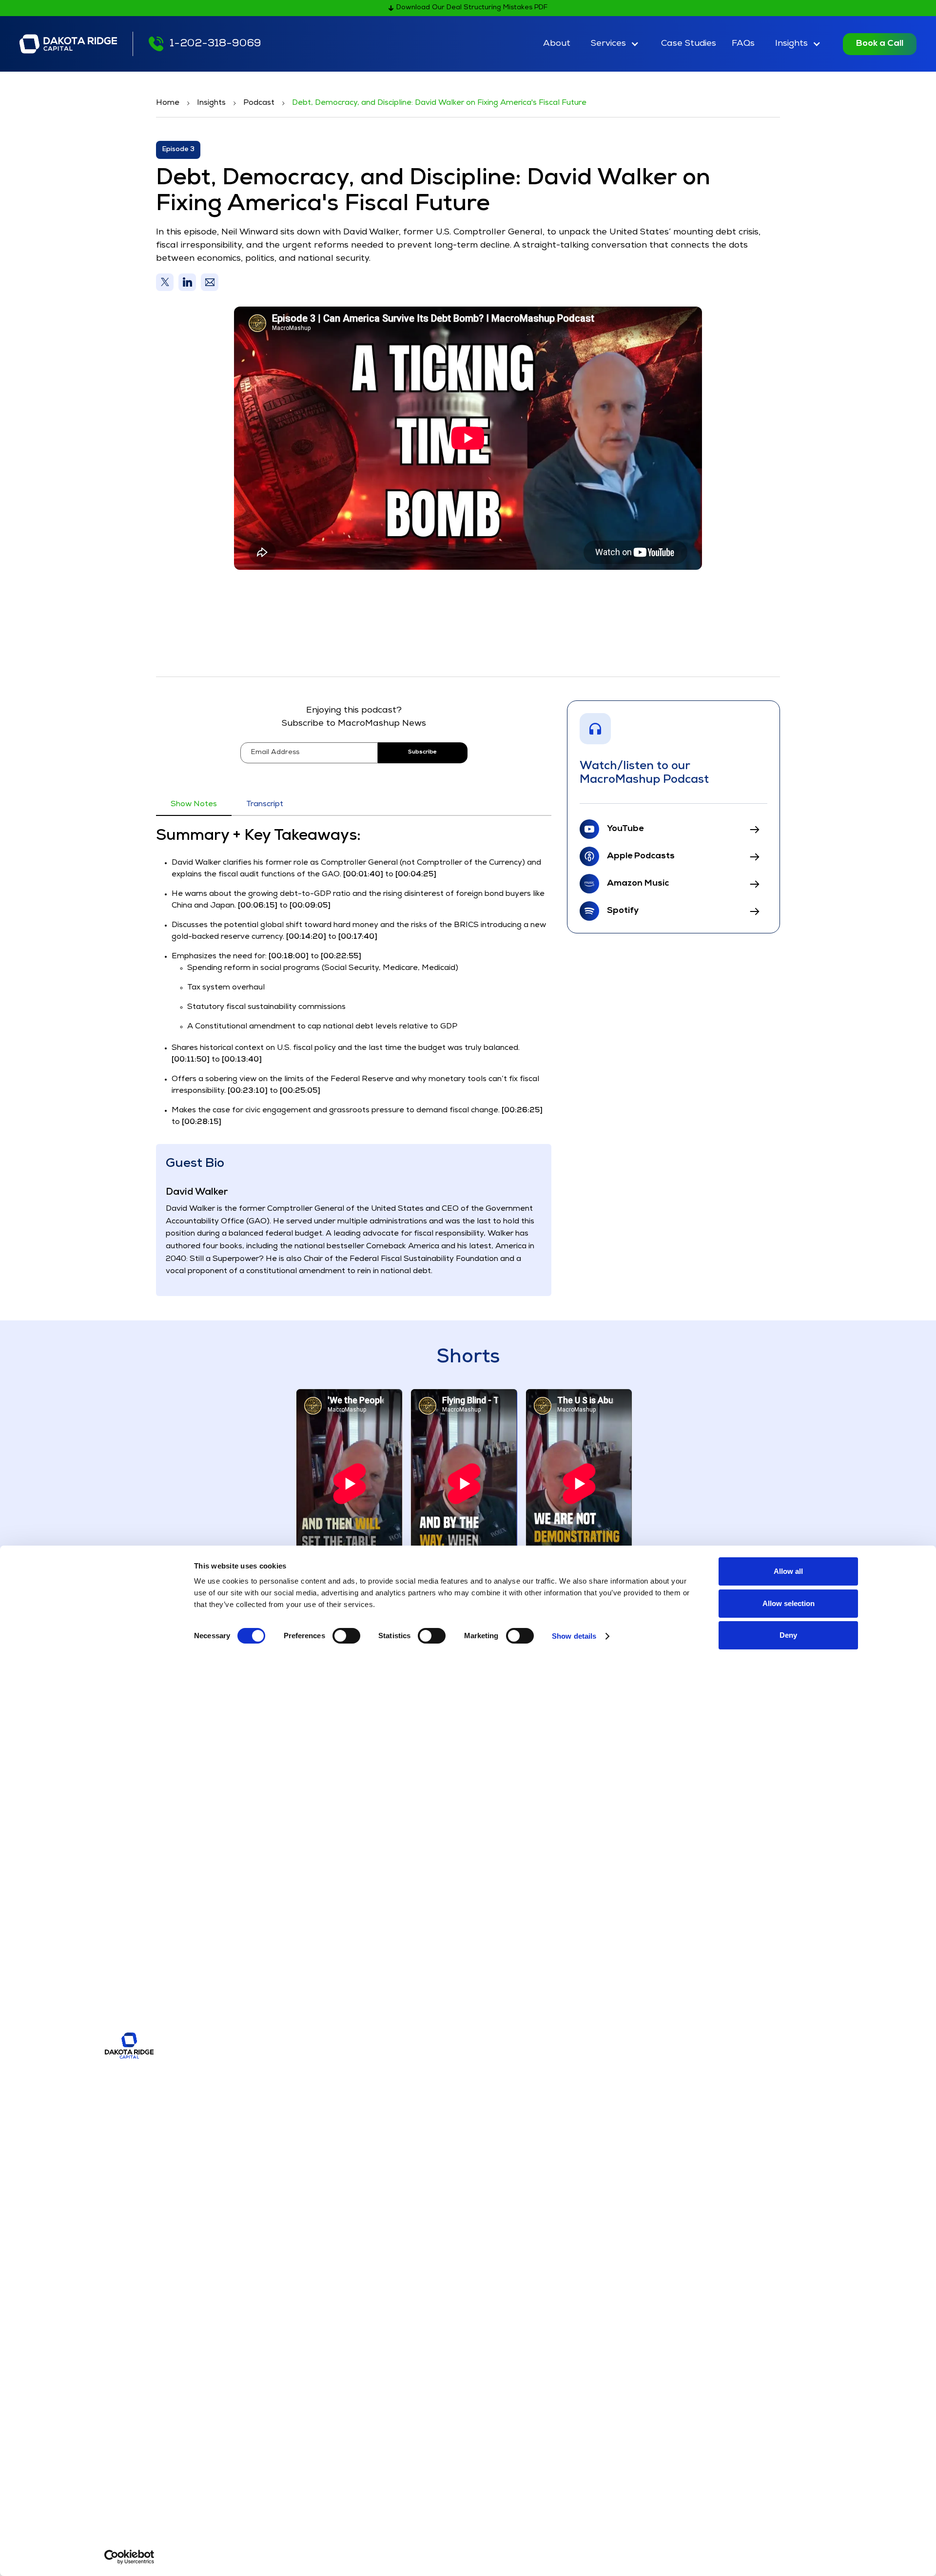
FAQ (743, 44)
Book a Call (880, 44)
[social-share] (165, 282)
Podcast (259, 103)
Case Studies (689, 44)
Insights (791, 44)
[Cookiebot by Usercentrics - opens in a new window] (129, 2557)
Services (608, 44)
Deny (788, 1635)
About (557, 44)
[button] (616, 44)
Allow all (788, 1571)
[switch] (346, 1636)
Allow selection (789, 1603)
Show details (574, 1636)
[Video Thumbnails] (349, 1483)
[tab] (194, 805)
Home (168, 103)
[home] (68, 44)
